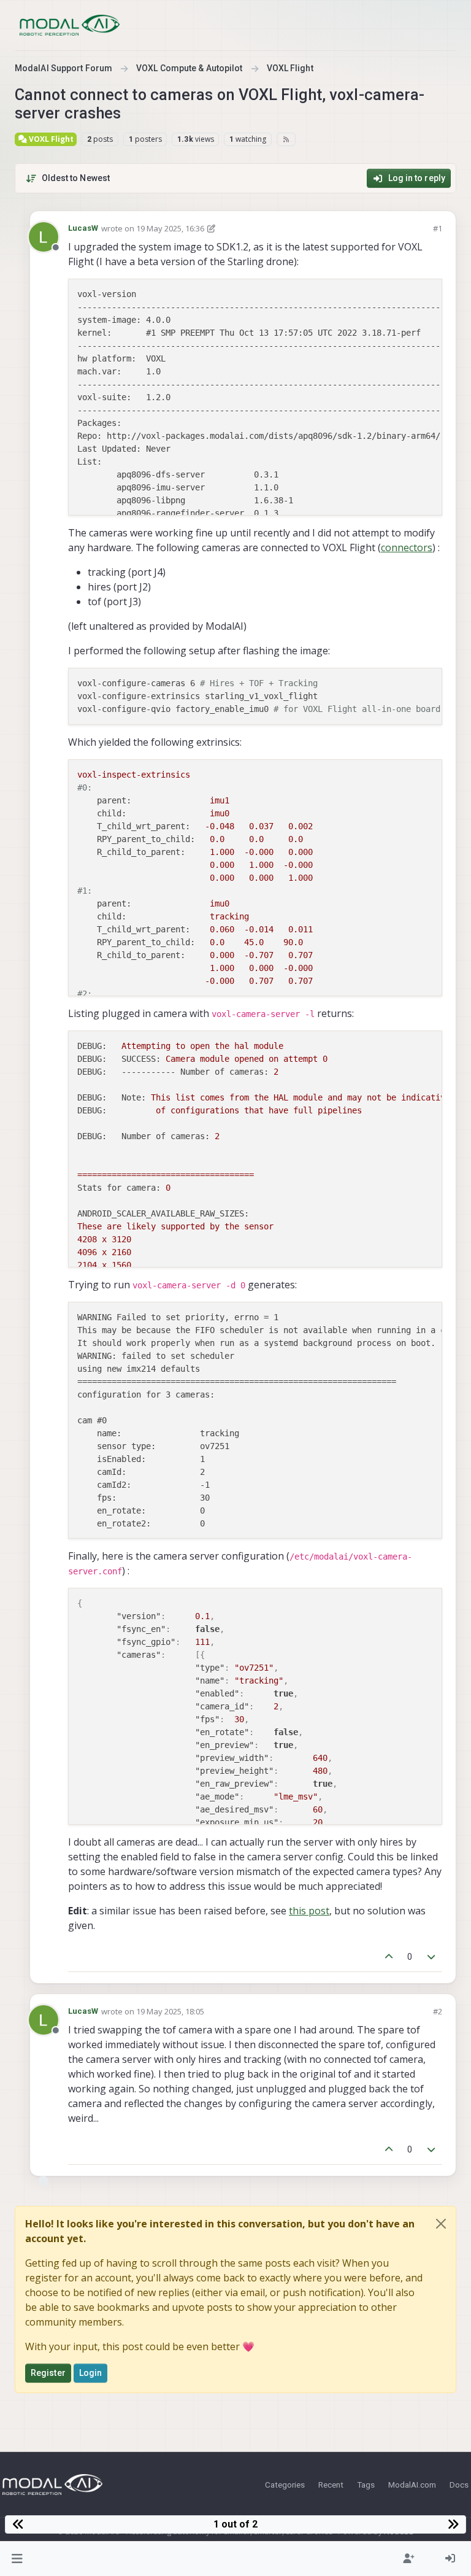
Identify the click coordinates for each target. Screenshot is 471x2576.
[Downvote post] (432, 1957)
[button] (17, 2559)
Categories (285, 2485)
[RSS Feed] (286, 139)
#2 (438, 2011)
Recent (331, 2485)
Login (91, 2373)
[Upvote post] (389, 1957)
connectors (407, 547)
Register (48, 2373)
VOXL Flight (50, 139)
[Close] (441, 2224)
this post (309, 1911)
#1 (438, 228)
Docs (459, 2485)
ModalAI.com (412, 2485)
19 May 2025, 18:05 (170, 2011)
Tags (366, 2485)
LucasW (83, 228)
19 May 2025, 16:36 (170, 228)
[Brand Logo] (70, 25)
